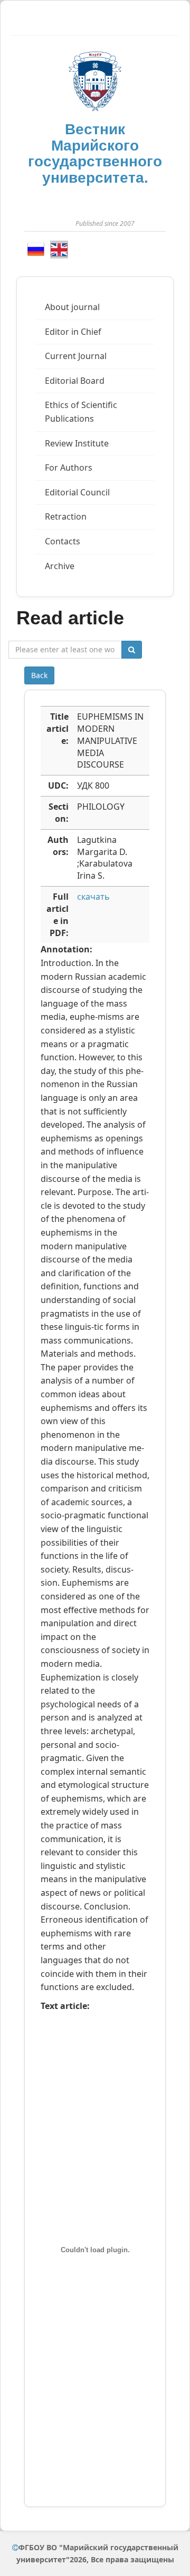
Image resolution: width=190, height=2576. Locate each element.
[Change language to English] (59, 250)
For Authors (69, 468)
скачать (93, 897)
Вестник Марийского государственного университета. (95, 153)
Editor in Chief (73, 332)
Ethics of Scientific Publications (81, 412)
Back (39, 675)
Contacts (63, 541)
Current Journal (76, 356)
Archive (60, 566)
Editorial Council (77, 492)
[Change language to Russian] (36, 249)
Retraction (66, 516)
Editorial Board (75, 381)
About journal (72, 307)
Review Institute (77, 443)
